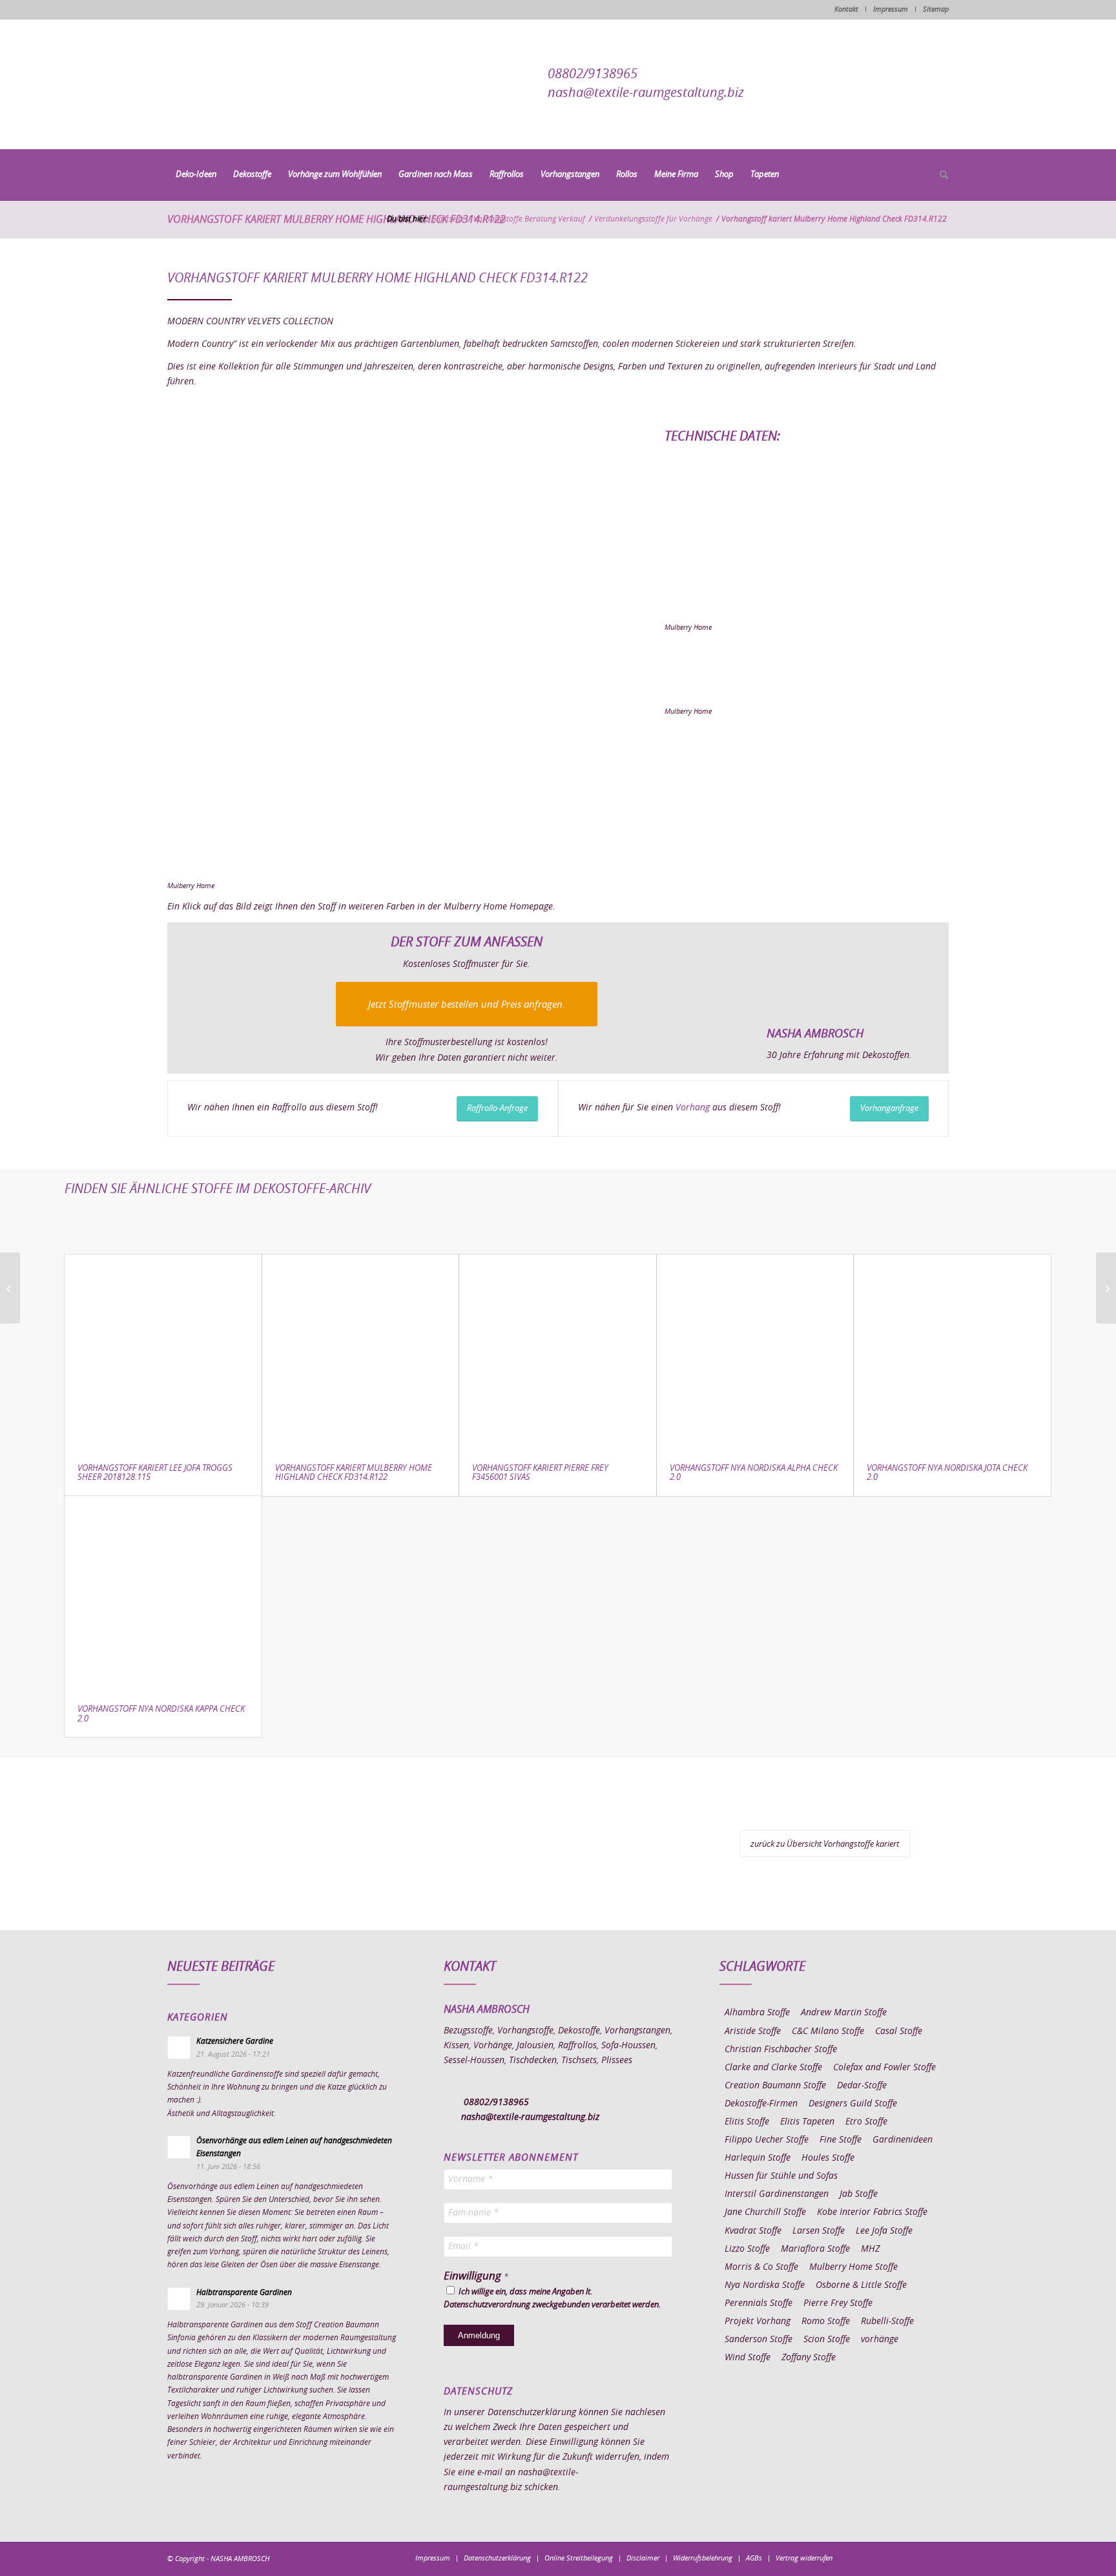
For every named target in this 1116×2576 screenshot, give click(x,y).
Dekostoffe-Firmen (761, 2104)
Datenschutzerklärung (532, 2413)
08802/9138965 (593, 74)
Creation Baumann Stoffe (775, 2086)
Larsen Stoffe (819, 2231)
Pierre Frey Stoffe (838, 2303)
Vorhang (693, 1108)
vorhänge (880, 2340)
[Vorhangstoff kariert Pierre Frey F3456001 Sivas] (558, 1353)
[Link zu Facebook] (862, 2558)
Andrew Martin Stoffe (844, 2013)
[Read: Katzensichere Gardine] (179, 2048)
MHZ (870, 2249)
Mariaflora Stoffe (815, 2249)
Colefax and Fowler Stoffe (884, 2068)
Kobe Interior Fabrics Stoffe (872, 2212)
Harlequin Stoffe (758, 2158)
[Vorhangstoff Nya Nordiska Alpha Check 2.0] (755, 1353)
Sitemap (936, 9)
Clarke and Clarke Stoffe (773, 2068)
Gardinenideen (903, 2140)
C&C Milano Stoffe (828, 2031)
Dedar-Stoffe (862, 2086)
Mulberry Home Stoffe (853, 2267)
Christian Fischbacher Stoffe (781, 2050)
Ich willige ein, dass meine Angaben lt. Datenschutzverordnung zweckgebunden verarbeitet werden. (552, 2299)
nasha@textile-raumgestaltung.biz (646, 93)
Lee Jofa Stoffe (884, 2231)
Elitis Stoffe (747, 2122)
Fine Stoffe (841, 2140)
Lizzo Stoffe (747, 2249)
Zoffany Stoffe (809, 2358)
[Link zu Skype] (920, 2558)
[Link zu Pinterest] (900, 2558)
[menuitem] (196, 175)
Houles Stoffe (828, 2158)
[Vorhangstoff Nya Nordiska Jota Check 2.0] (952, 1353)
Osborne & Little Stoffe (861, 2285)
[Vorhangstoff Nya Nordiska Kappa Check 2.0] (163, 1594)
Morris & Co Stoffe (761, 2267)
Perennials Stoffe (759, 2303)
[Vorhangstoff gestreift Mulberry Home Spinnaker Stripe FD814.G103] (1106, 1288)
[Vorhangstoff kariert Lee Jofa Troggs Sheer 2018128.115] (163, 1353)
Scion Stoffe (827, 2340)
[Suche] (940, 176)
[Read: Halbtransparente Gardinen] (179, 2299)
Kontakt (846, 9)
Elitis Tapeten (807, 2122)
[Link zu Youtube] (939, 2558)
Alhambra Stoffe (757, 2013)
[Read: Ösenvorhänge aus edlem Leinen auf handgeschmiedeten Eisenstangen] (179, 2147)
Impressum (891, 9)
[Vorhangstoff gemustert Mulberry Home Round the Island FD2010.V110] (10, 1288)
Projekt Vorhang (758, 2322)
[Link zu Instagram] (881, 2558)
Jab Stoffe (859, 2194)
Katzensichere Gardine (235, 2041)
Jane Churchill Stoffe (765, 2212)
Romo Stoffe (826, 2322)
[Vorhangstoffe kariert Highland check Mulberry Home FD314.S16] (392, 655)
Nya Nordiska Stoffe (765, 2285)
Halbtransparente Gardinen (244, 2292)
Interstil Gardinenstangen (777, 2194)
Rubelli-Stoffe (887, 2322)
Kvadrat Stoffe (753, 2231)
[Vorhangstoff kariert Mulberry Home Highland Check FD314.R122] (361, 1353)
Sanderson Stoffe (759, 2340)
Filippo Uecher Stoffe (767, 2140)
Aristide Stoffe (753, 2031)
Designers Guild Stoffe (853, 2104)
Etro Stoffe (866, 2122)
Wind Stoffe (748, 2358)
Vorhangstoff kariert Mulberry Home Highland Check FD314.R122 (336, 220)
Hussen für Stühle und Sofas (781, 2176)
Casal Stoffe (899, 2031)
